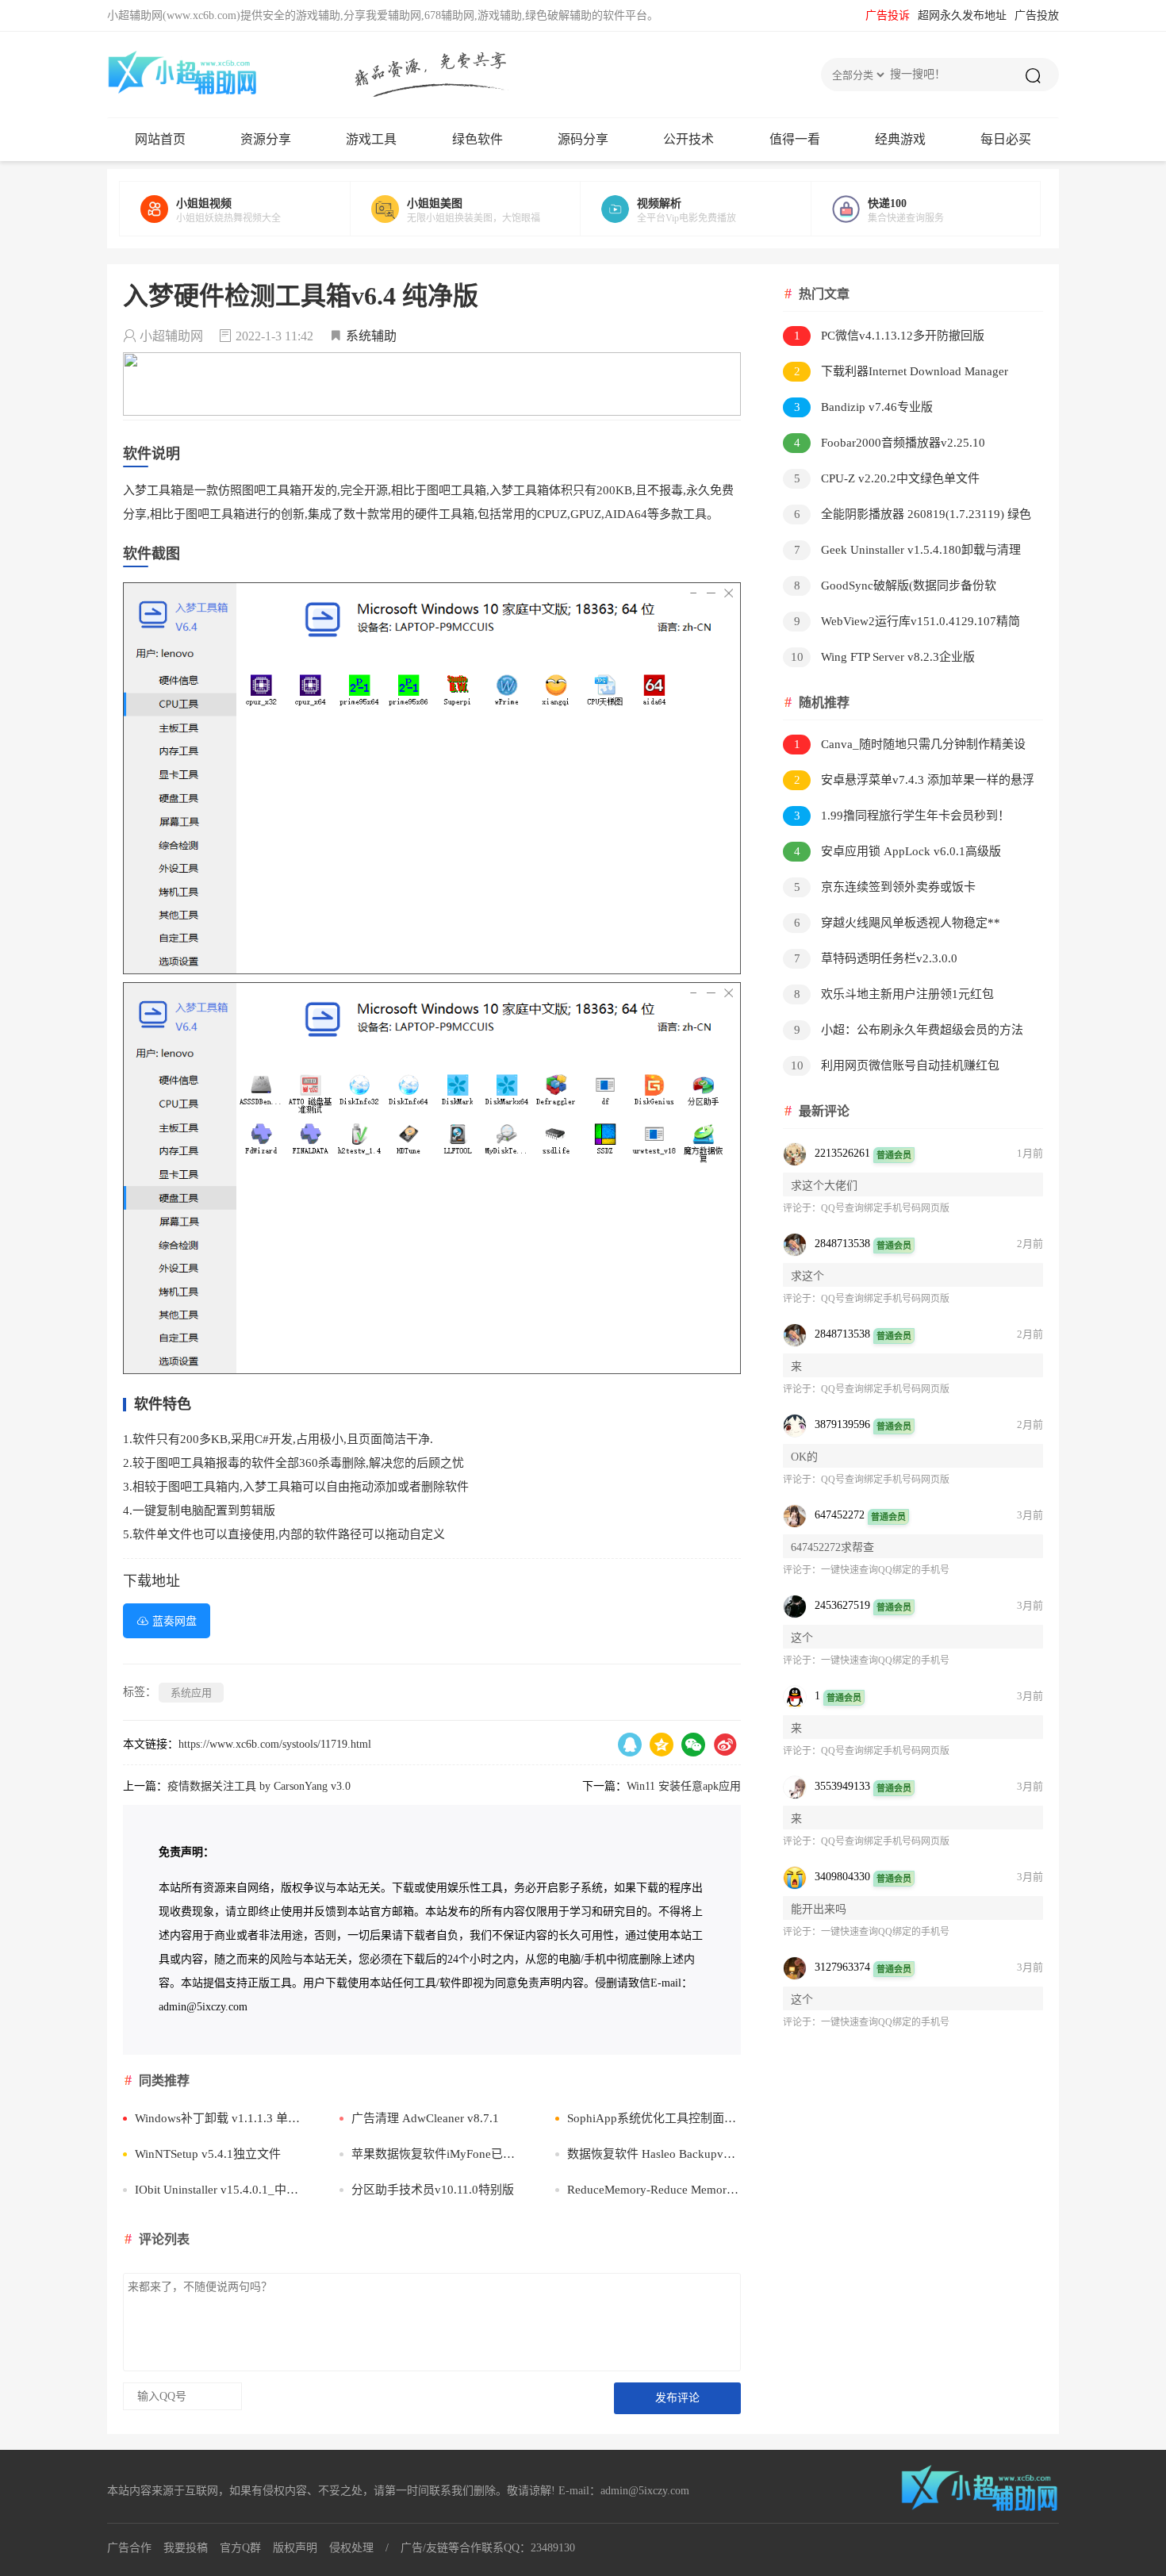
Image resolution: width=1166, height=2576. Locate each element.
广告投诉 (888, 15)
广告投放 (1037, 15)
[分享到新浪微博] (725, 1745)
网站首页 (160, 139)
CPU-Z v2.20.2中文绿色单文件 (887, 478)
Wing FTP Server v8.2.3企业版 (883, 657)
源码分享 (583, 139)
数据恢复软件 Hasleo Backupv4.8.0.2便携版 (654, 2154)
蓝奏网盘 (175, 1621)
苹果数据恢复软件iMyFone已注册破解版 (438, 2154)
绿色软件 (478, 139)
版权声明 (295, 2548)
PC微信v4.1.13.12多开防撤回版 (890, 336)
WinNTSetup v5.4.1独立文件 (208, 2154)
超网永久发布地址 (962, 15)
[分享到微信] (693, 1745)
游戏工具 (371, 139)
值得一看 (795, 139)
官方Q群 (240, 2548)
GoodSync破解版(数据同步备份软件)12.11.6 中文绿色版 (890, 588)
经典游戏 (900, 139)
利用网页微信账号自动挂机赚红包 (896, 1065)
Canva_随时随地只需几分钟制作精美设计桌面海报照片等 (904, 747)
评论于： (802, 1208)
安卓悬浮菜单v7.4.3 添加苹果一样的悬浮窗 (909, 783)
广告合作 (129, 2548)
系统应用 (191, 1693)
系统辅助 (371, 336)
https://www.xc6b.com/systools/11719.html (275, 1744)
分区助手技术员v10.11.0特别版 (433, 2190)
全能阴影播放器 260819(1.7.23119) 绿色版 (907, 517)
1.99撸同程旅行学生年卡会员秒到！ (902, 816)
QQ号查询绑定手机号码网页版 (885, 1208)
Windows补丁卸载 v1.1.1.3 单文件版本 (222, 2118)
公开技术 (688, 139)
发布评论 (677, 2398)
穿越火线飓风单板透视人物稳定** (898, 923)
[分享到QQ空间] (662, 1745)
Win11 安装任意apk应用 (684, 1786)
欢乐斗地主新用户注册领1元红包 (894, 994)
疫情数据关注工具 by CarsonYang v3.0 (259, 1786)
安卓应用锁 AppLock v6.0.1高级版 (898, 851)
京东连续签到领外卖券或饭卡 (885, 887)
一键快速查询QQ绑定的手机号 (885, 1570)
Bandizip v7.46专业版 (864, 407)
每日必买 (1006, 139)
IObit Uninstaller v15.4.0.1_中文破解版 (222, 2190)
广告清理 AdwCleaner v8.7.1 (425, 2118)
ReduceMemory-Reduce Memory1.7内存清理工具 (654, 2190)
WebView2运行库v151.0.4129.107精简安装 (901, 624)
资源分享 (266, 139)
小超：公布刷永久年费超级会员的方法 (909, 1030)
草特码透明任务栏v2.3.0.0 (876, 958)
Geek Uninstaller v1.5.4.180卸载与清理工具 (902, 553)
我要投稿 (186, 2548)
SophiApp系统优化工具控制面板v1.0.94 (654, 2118)
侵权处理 (351, 2548)
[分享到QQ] (630, 1745)
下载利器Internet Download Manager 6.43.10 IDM (896, 374)
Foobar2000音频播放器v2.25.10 (890, 443)
